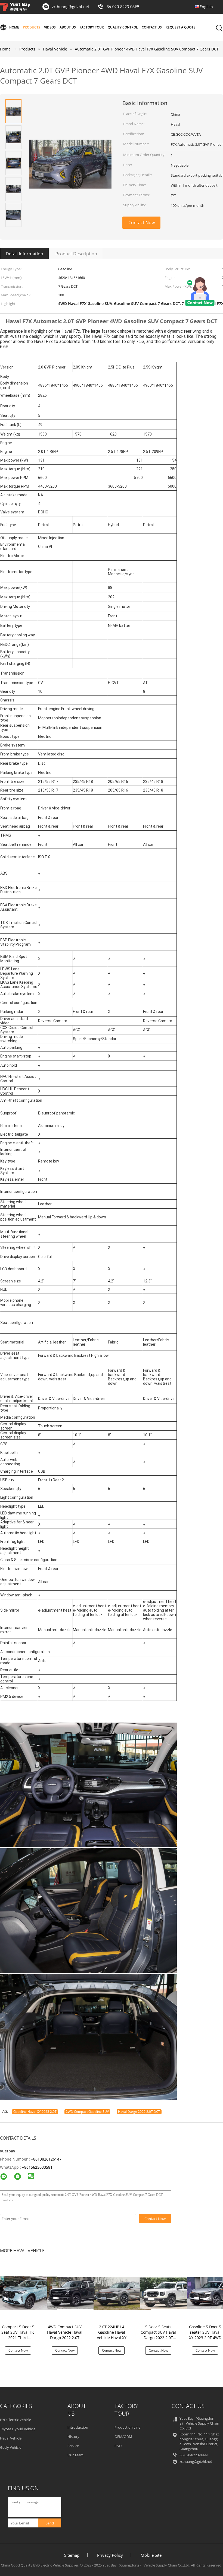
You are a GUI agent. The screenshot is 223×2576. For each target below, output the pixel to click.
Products (32, 27)
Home (14, 27)
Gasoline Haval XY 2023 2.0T (35, 2112)
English (206, 7)
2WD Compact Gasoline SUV (87, 2112)
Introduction (78, 2427)
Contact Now (142, 223)
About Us (68, 27)
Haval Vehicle (11, 2438)
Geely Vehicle (11, 2447)
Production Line (127, 2427)
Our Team (75, 2455)
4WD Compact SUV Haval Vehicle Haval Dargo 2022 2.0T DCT (65, 2335)
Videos (50, 27)
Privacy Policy (110, 2555)
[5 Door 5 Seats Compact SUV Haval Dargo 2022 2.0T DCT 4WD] (169, 2293)
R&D (118, 2446)
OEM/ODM (123, 2437)
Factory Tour (92, 27)
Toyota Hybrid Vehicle (18, 2429)
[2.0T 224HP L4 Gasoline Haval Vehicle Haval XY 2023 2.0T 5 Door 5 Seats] (122, 2293)
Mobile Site (151, 2555)
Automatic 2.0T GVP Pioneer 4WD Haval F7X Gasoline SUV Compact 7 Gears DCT (147, 49)
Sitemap (72, 2555)
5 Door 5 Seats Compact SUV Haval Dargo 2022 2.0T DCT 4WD (158, 2335)
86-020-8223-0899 (123, 7)
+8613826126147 (46, 2159)
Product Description (76, 254)
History (73, 2437)
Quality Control (123, 27)
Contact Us (152, 27)
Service (73, 2446)
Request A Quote (180, 27)
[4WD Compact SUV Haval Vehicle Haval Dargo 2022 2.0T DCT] (75, 2293)
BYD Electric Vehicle (16, 2420)
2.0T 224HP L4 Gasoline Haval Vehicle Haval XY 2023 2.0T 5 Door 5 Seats (112, 2338)
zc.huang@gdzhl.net (71, 7)
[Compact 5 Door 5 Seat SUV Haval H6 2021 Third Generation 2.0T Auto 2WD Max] (29, 2293)
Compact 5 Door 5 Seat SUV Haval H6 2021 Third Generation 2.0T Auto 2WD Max (18, 2338)
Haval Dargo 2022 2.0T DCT (139, 2112)
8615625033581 (38, 2167)
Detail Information (24, 254)
